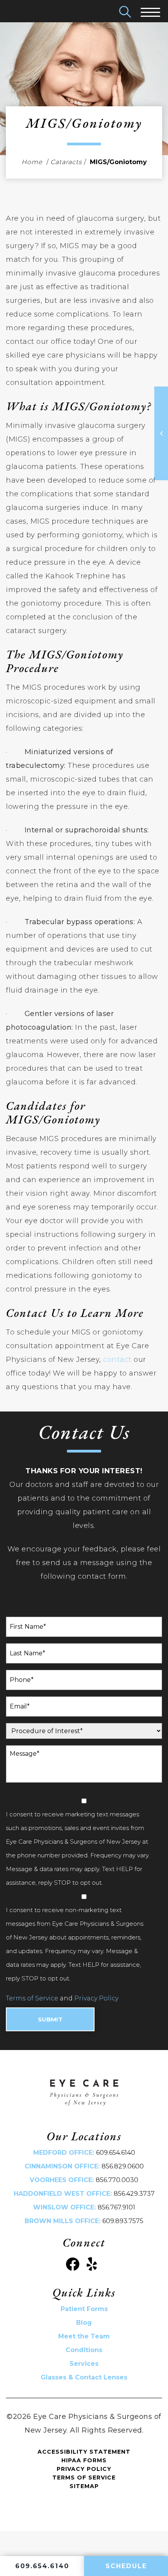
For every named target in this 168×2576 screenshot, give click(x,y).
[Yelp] (92, 2264)
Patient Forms (84, 2309)
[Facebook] (72, 2264)
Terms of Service (32, 1998)
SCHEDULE (126, 2566)
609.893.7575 (123, 2221)
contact (117, 1360)
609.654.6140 (116, 2153)
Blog (84, 2323)
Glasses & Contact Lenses (84, 2377)
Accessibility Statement (84, 2452)
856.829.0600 (123, 2166)
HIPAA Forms (84, 2460)
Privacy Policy (96, 1998)
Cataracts (66, 162)
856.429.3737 (134, 2194)
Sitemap (84, 2486)
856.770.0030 (117, 2180)
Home (32, 162)
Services (84, 2364)
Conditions (84, 2350)
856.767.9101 (116, 2207)
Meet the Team (84, 2336)
